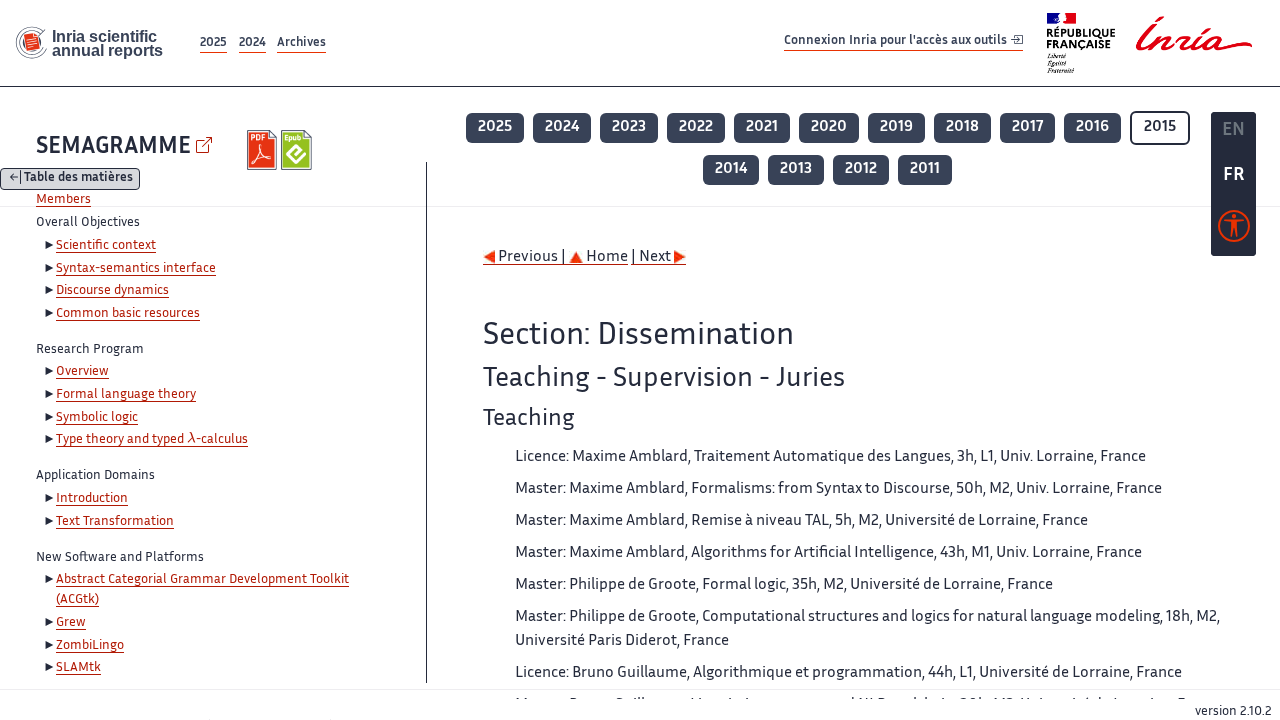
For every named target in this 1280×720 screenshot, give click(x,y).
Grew (71, 623)
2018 (962, 127)
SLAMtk (78, 668)
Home (605, 257)
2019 (896, 127)
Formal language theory (126, 395)
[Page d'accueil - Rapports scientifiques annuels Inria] (98, 43)
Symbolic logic (97, 418)
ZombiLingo (90, 646)
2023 (629, 127)
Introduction (92, 499)
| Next (652, 257)
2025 (213, 43)
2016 (1092, 127)
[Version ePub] (298, 150)
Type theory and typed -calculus (152, 440)
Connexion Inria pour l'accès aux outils (897, 42)
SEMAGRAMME (113, 147)
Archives (301, 43)
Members (63, 200)
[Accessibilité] (1234, 231)
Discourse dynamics (112, 291)
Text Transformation (115, 522)
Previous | (532, 257)
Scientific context (106, 246)
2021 (762, 127)
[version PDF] (264, 150)
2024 (252, 43)
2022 (696, 127)
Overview (82, 372)
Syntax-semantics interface (136, 269)
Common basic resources (128, 314)
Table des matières (78, 179)
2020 (829, 127)
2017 (1027, 127)
